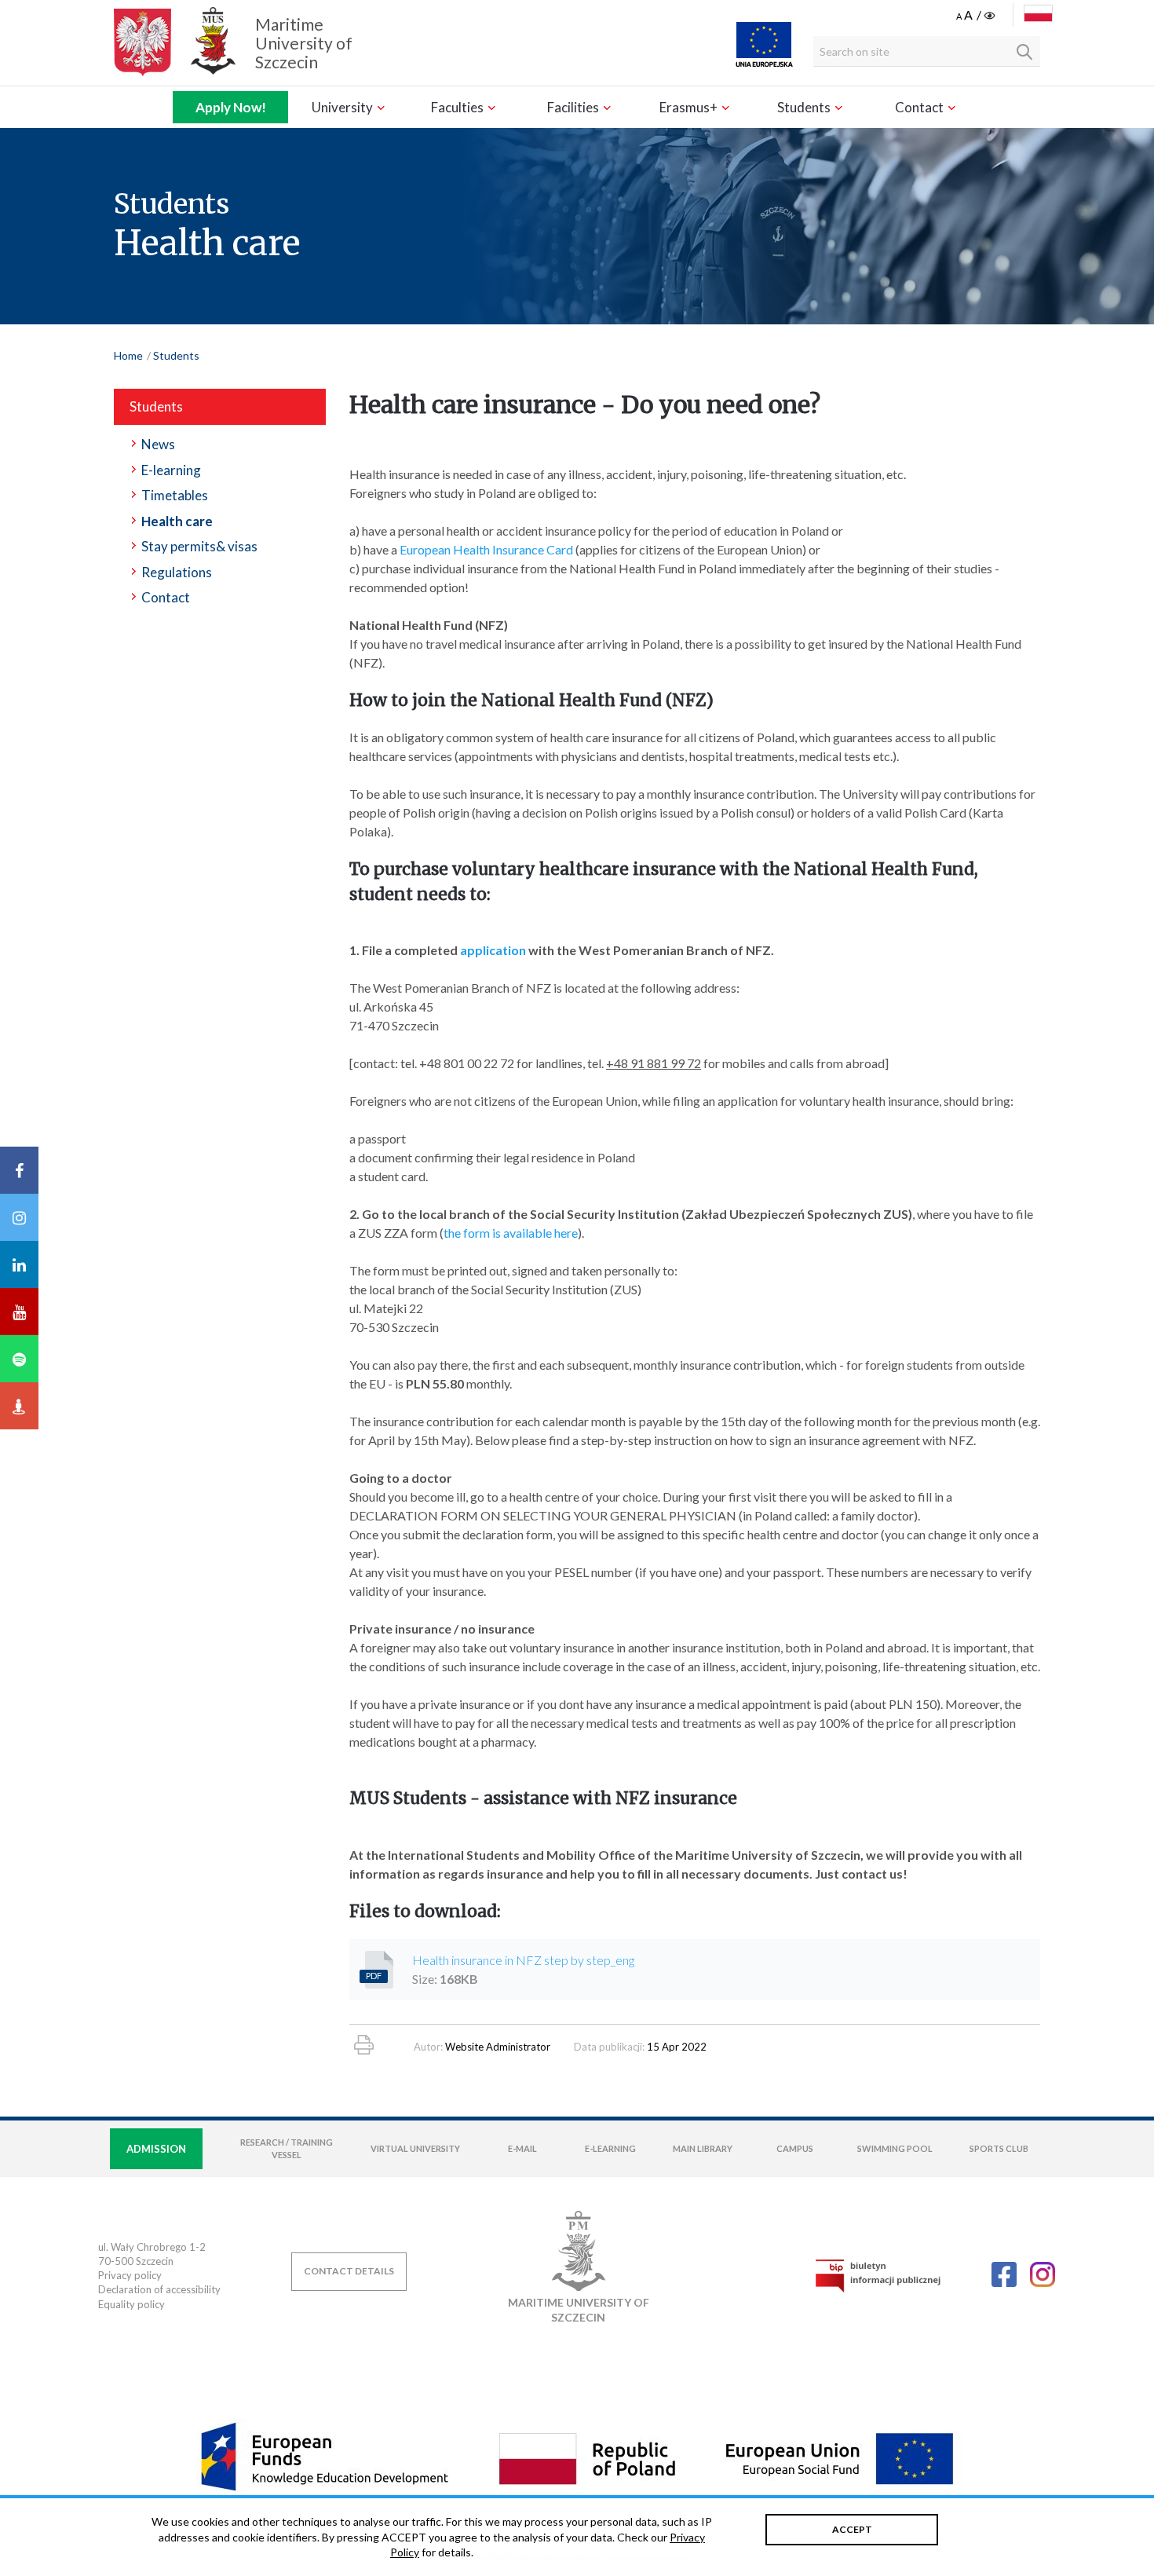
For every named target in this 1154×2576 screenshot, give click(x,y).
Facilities (574, 107)
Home (128, 355)
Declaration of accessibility (159, 2289)
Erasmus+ (690, 107)
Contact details (349, 2271)
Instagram (1043, 2274)
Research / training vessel (287, 2148)
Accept (852, 2529)
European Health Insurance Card (486, 549)
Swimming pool (895, 2148)
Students (805, 107)
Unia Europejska (764, 44)
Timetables (175, 495)
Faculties (458, 107)
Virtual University (415, 2148)
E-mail (522, 2148)
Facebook (1004, 2274)
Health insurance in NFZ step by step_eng (523, 1960)
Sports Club (999, 2148)
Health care (177, 521)
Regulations (177, 572)
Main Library (703, 2148)
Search (1024, 52)
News (158, 444)
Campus (795, 2148)
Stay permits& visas (199, 546)
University (343, 107)
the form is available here (511, 1233)
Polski (1038, 13)
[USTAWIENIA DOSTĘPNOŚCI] (977, 16)
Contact (920, 107)
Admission (156, 2149)
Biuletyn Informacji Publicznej (878, 2276)
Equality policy (131, 2304)
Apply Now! (231, 107)
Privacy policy (130, 2275)
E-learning (171, 470)
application (493, 950)
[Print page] (364, 2045)
